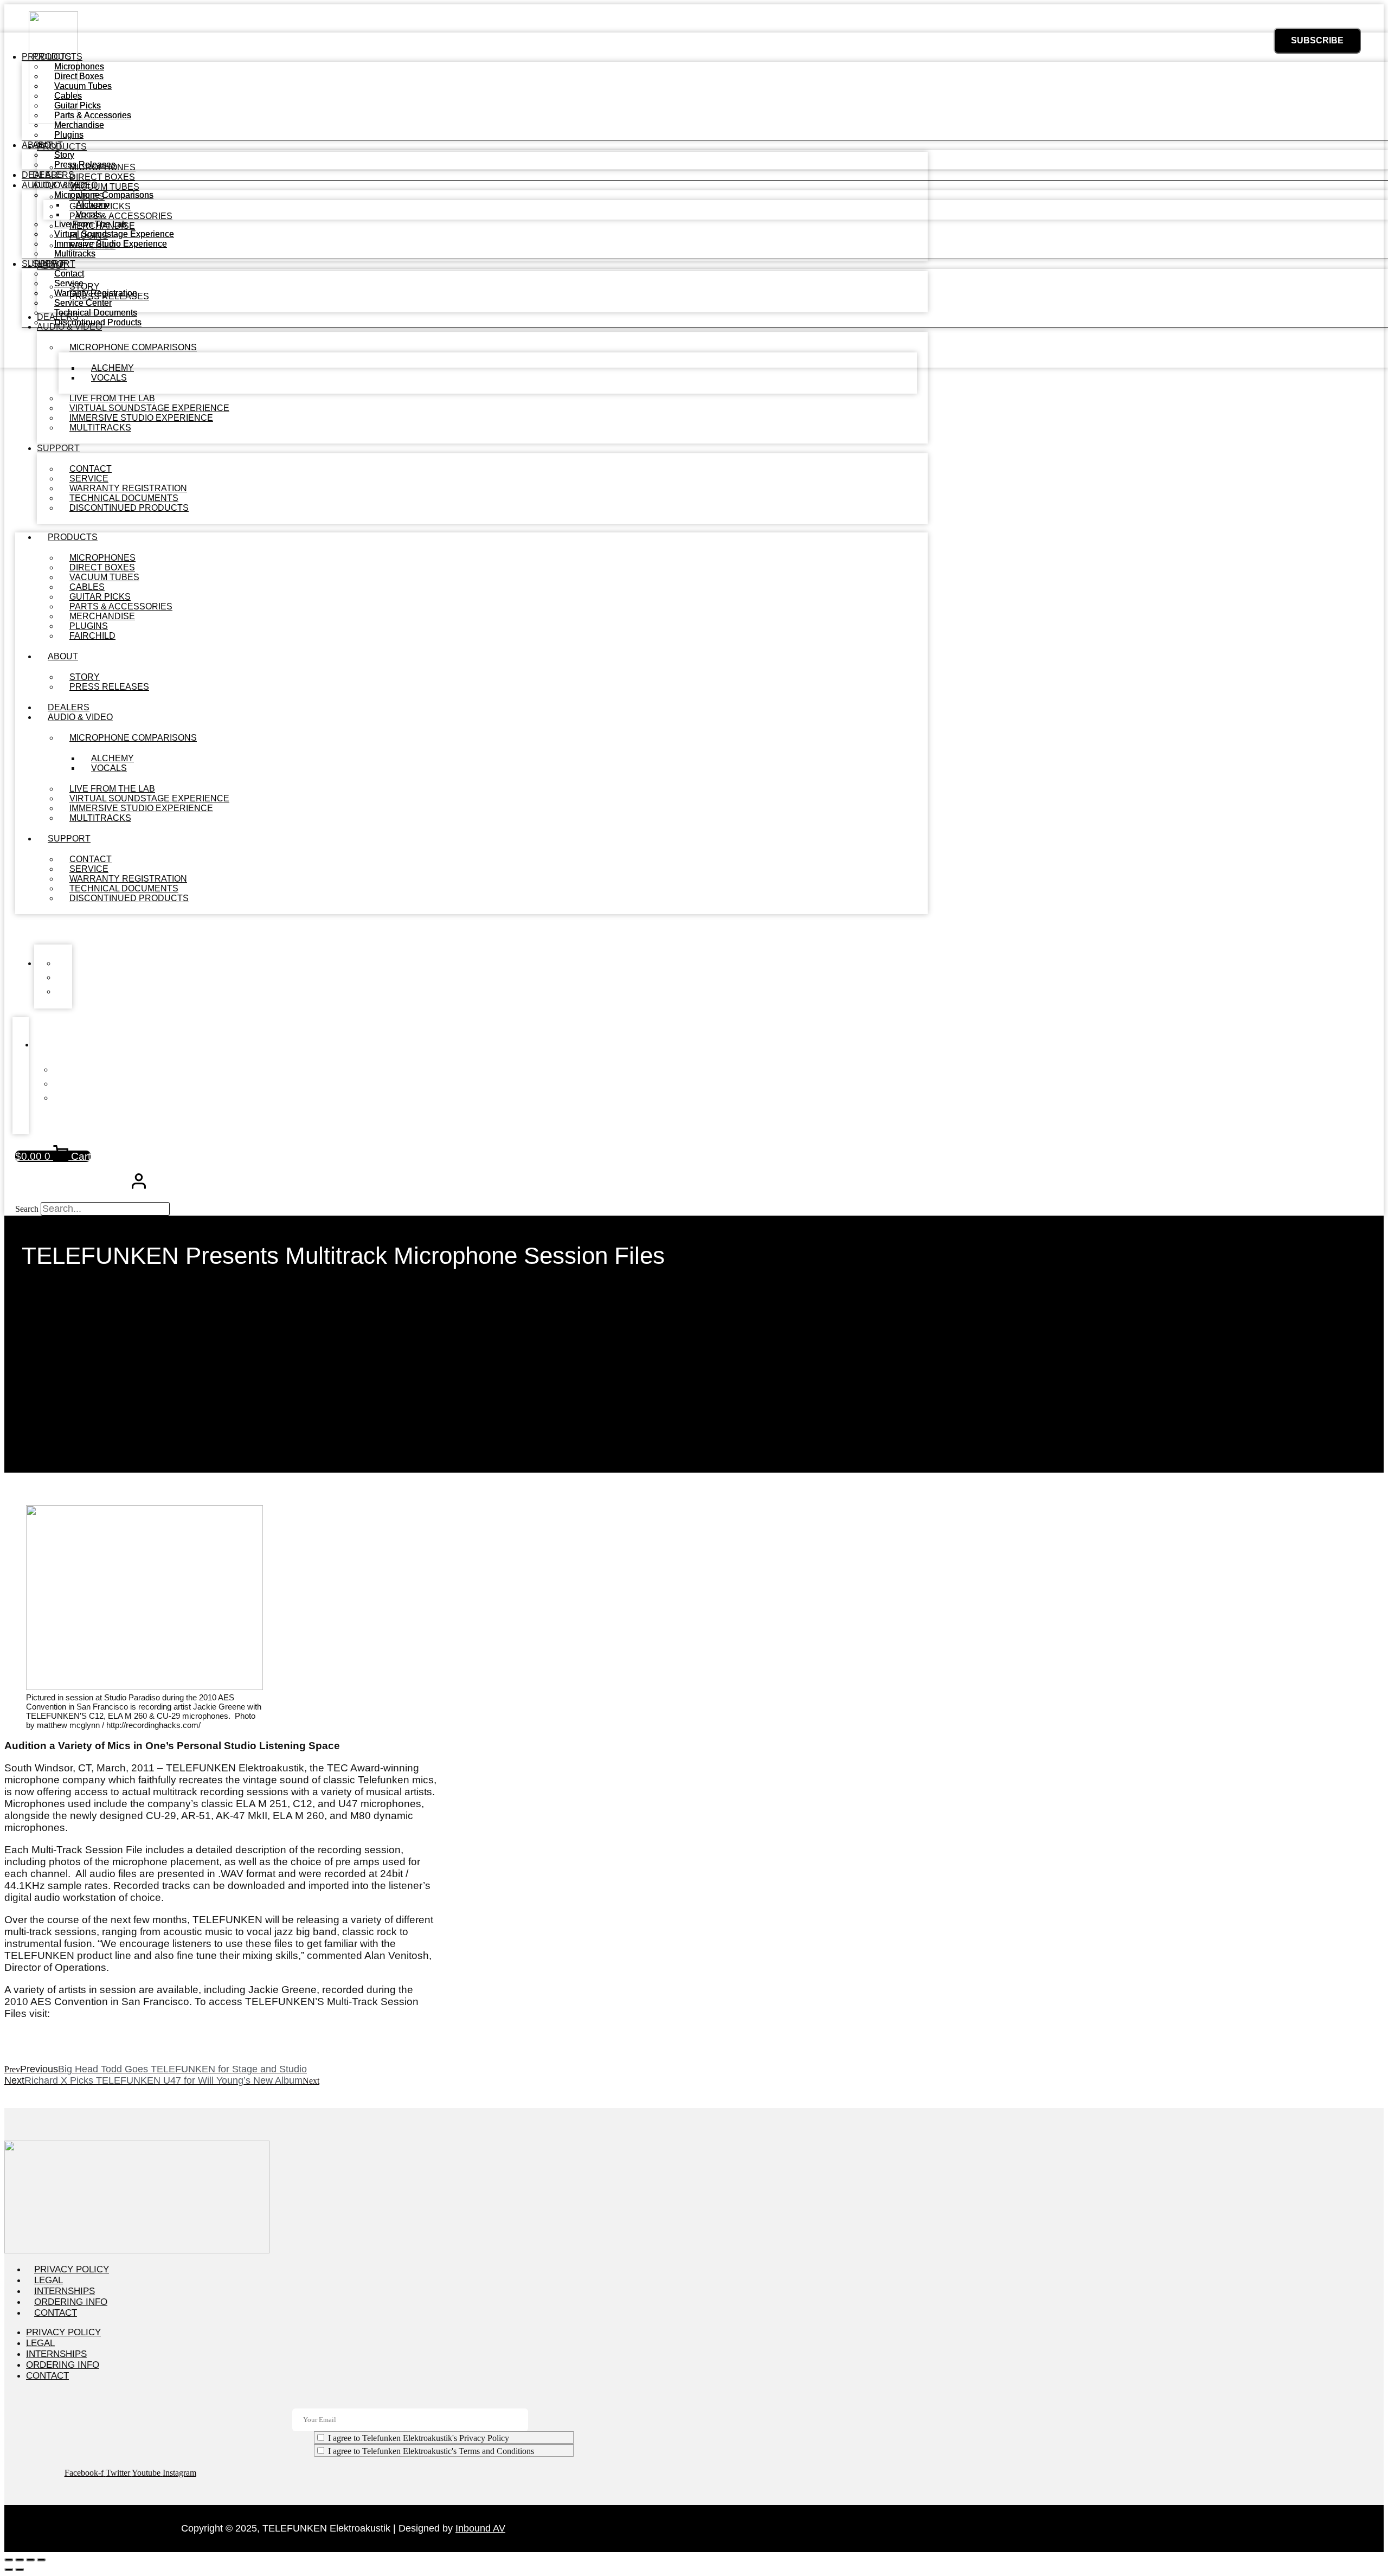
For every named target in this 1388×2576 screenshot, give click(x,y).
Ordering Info (71, 2302)
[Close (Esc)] (41, 2560)
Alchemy (93, 205)
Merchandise (79, 125)
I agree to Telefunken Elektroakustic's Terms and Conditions (431, 2451)
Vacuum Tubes (83, 86)
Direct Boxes (79, 76)
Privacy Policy (72, 2269)
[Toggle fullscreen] (20, 2560)
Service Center (83, 303)
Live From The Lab (91, 224)
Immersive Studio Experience (111, 244)
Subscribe (1317, 40)
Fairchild (92, 636)
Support (58, 448)
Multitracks (100, 428)
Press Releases (109, 687)
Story (64, 155)
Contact (69, 274)
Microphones (79, 66)
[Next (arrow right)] (20, 2569)
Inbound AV (480, 2528)
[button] (471, 929)
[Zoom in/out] (9, 2560)
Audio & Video (80, 717)
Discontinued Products (129, 508)
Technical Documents (96, 313)
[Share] (30, 2560)
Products (73, 537)
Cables (68, 96)
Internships (65, 2291)
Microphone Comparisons (133, 738)
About (63, 656)
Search (27, 1209)
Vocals (109, 378)
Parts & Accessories (93, 115)
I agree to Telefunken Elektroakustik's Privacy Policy (419, 2438)
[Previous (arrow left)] (9, 2569)
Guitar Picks (78, 105)
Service (69, 283)
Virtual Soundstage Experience (114, 234)
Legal (49, 2280)
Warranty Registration (96, 293)
